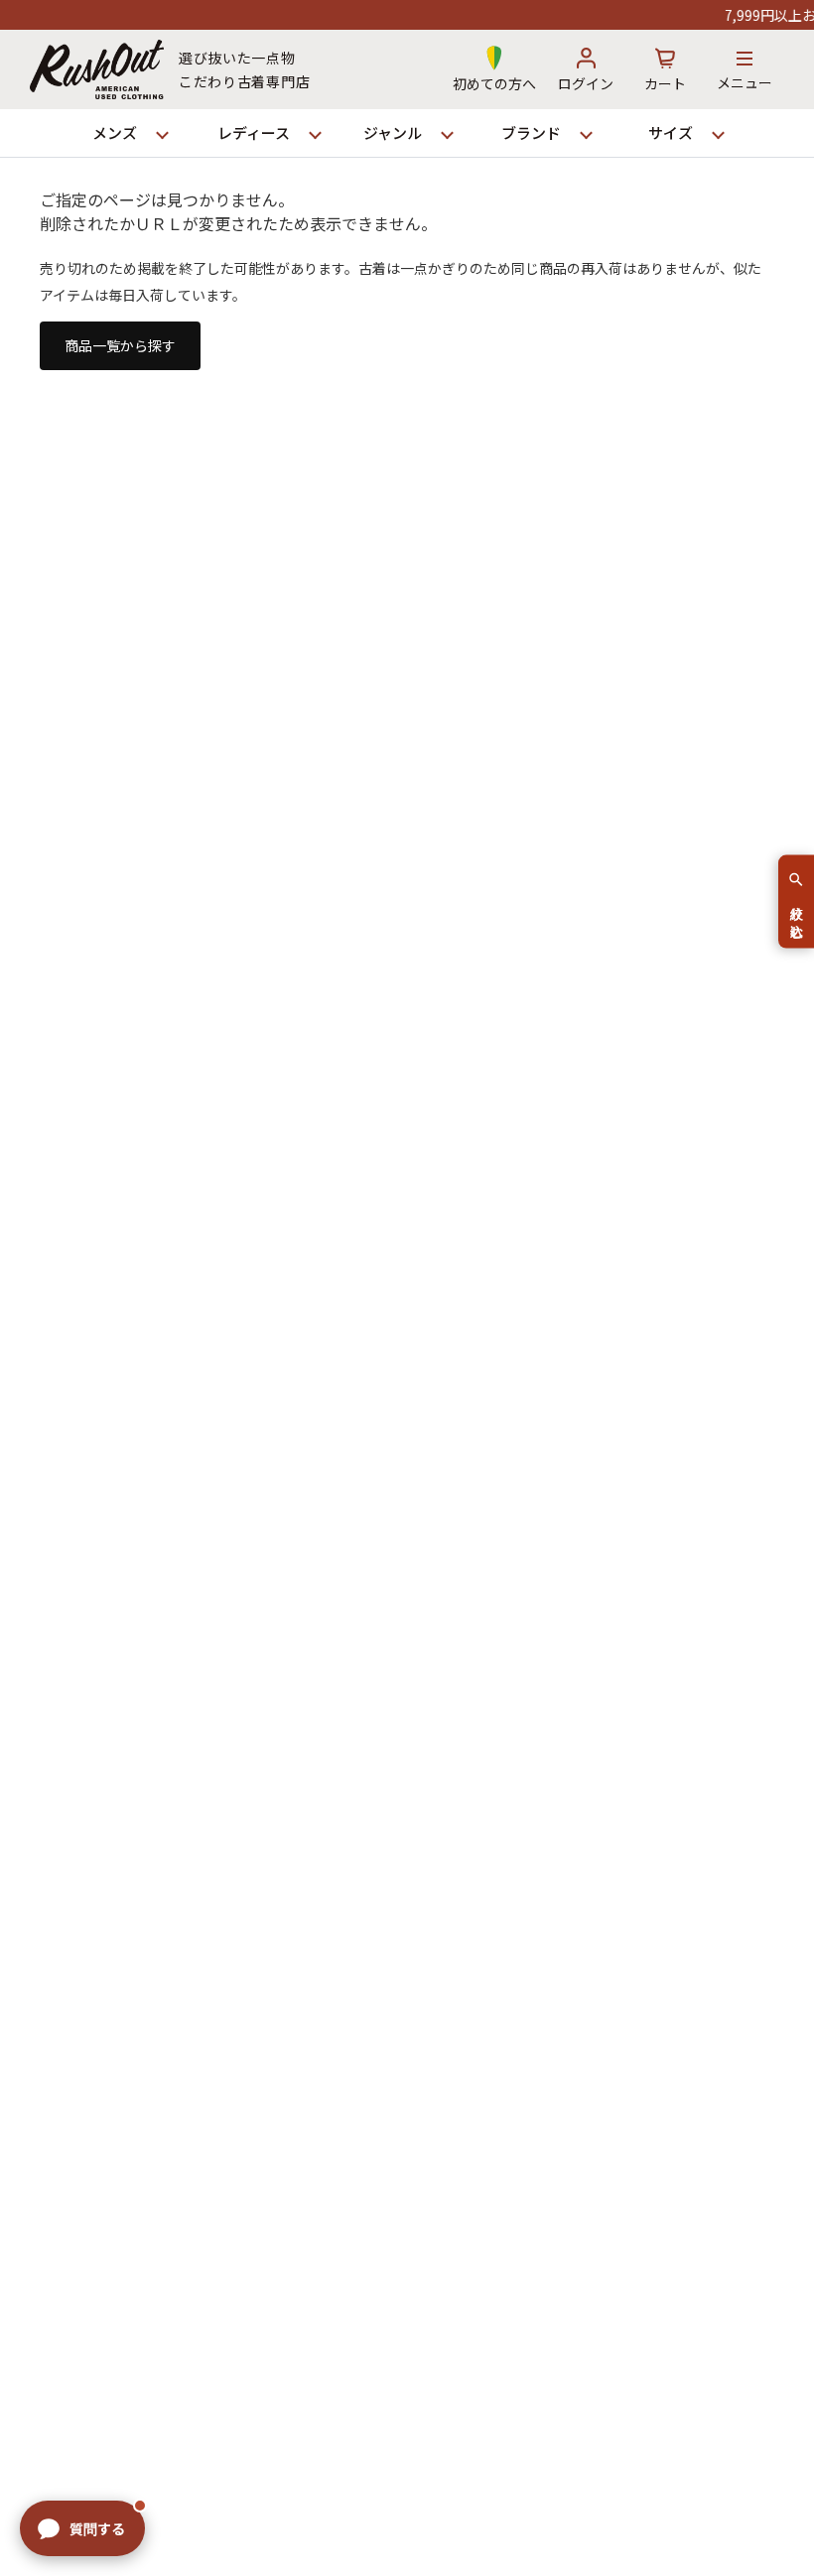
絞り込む (797, 914)
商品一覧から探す (120, 345)
